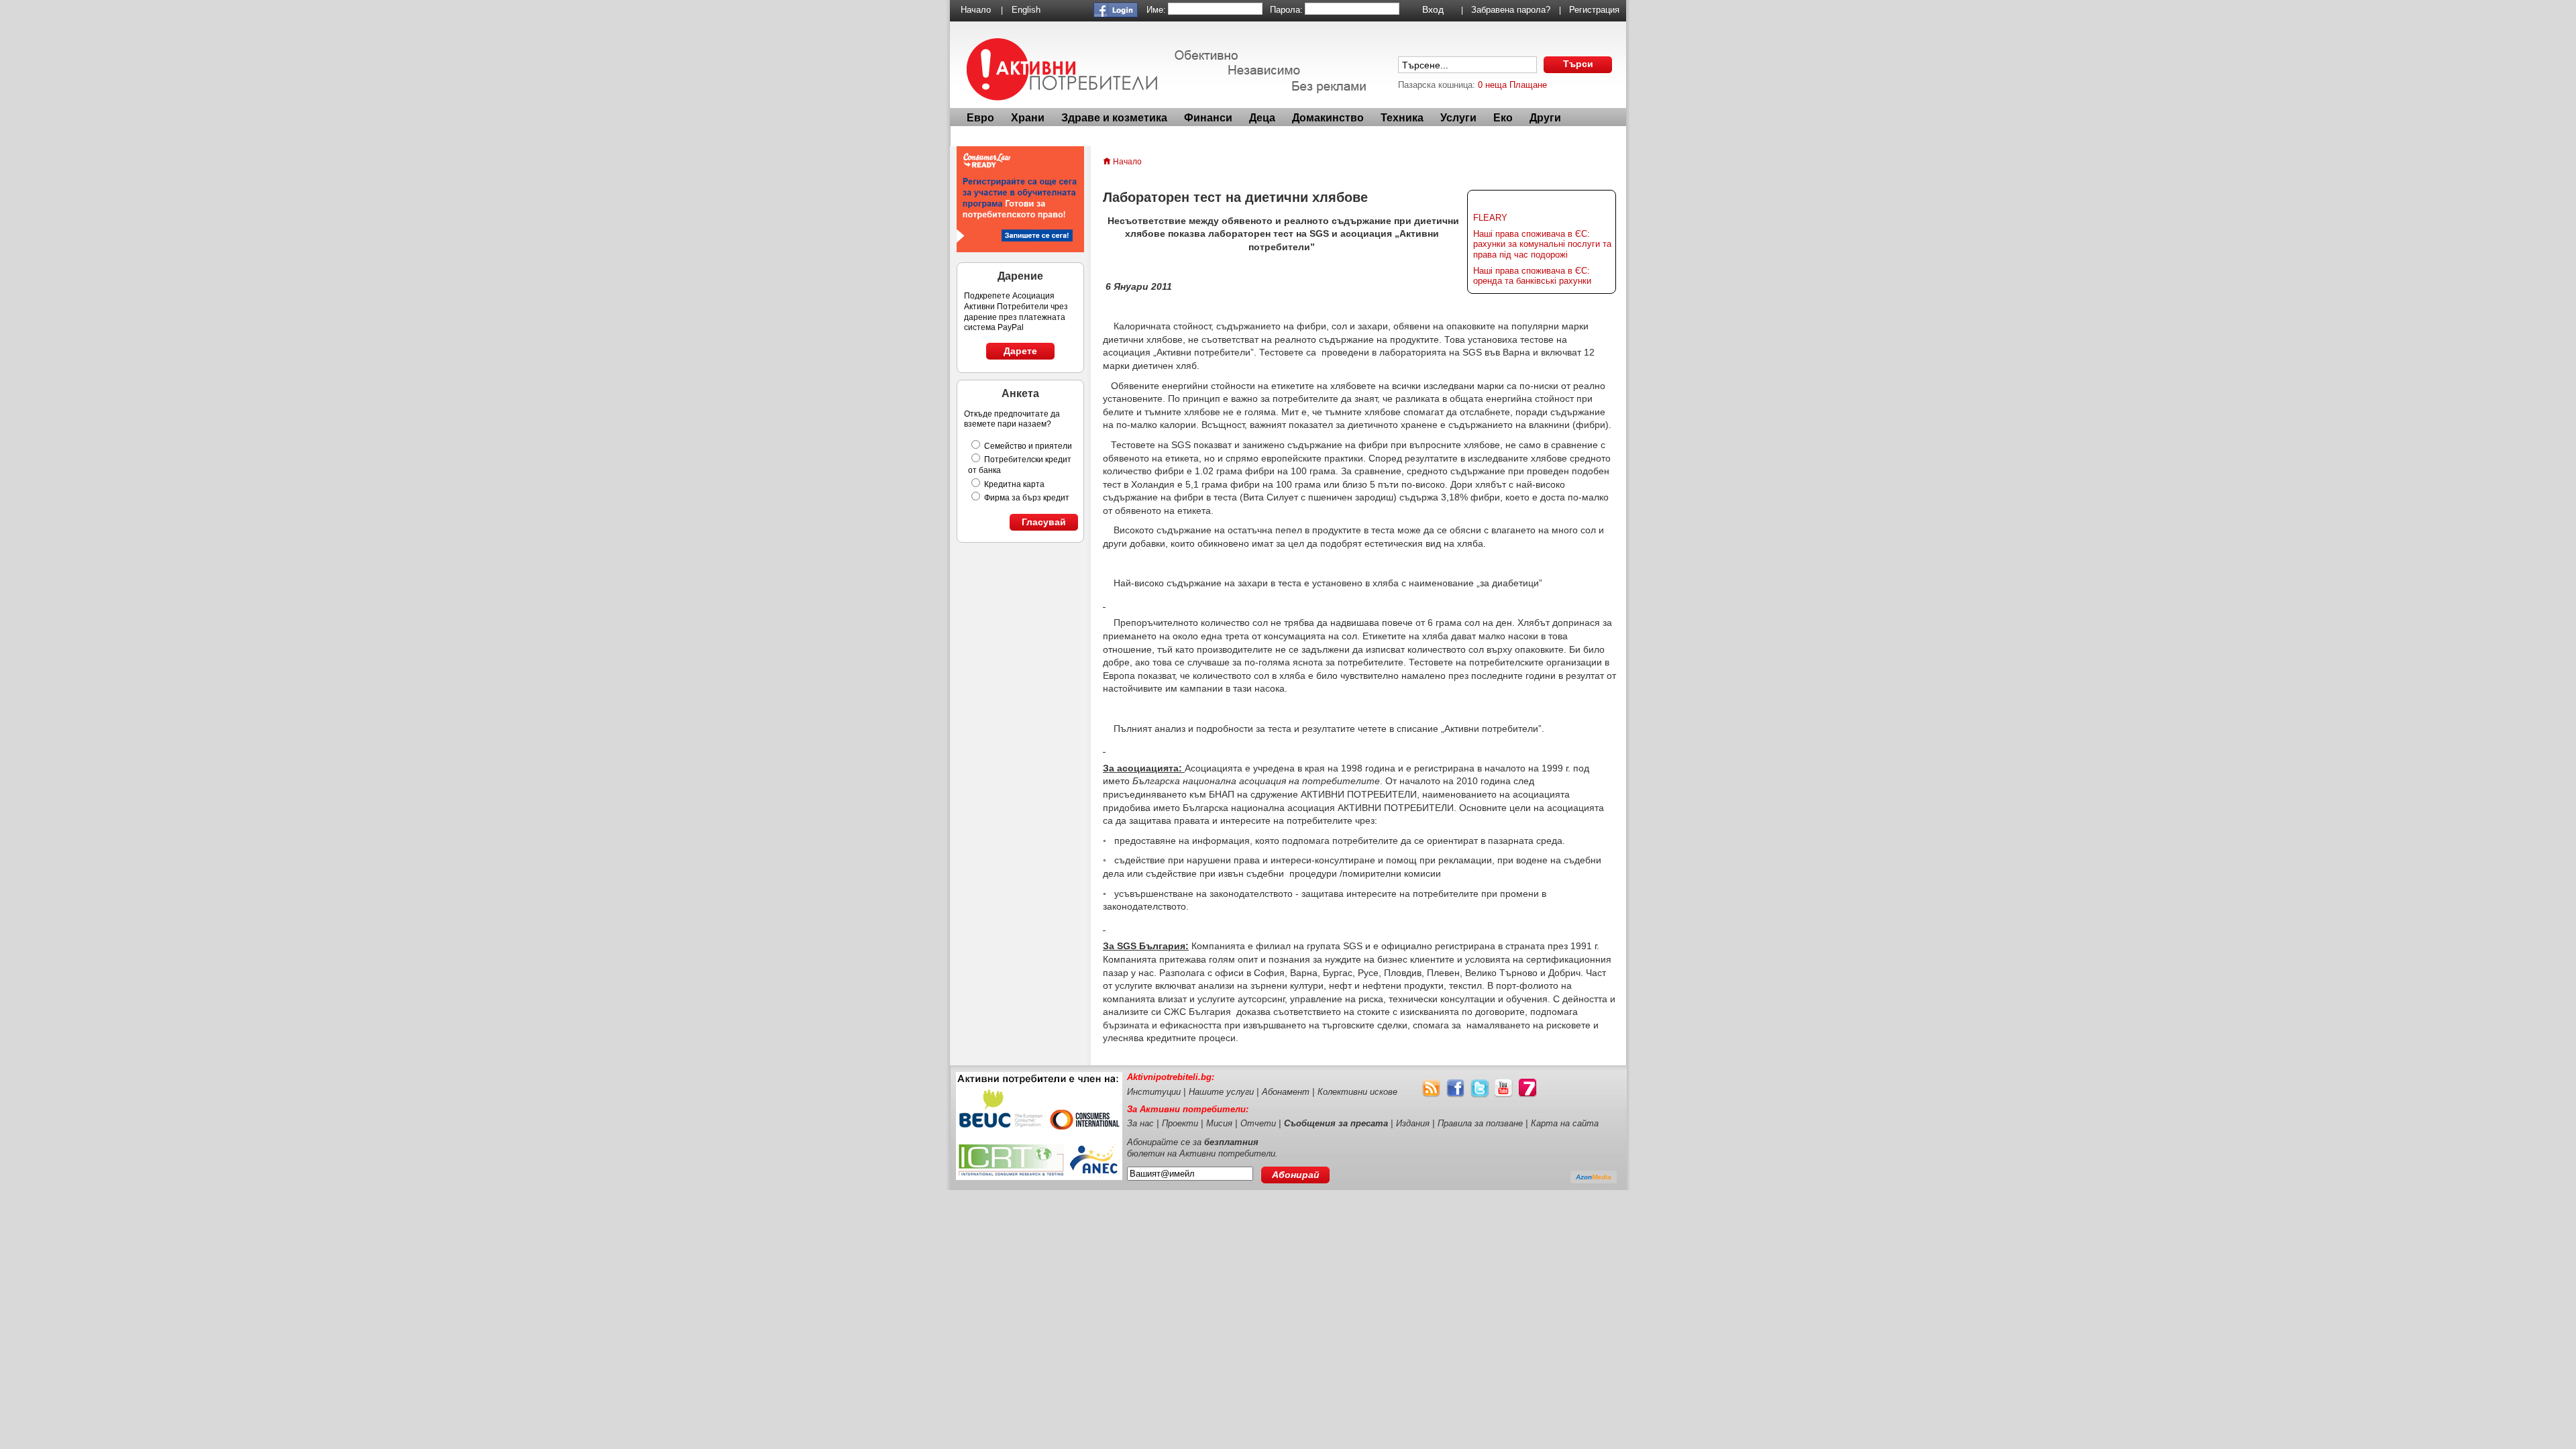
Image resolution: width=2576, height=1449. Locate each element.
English (1026, 10)
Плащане (1528, 85)
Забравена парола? (1511, 10)
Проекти (1180, 1123)
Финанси (1208, 118)
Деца (1262, 118)
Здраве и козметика (1114, 118)
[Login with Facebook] (1116, 14)
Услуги (1458, 118)
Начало (976, 10)
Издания (1413, 1123)
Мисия (1219, 1123)
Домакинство (1328, 118)
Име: (1156, 10)
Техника (1402, 118)
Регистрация (1594, 10)
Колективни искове (1357, 1092)
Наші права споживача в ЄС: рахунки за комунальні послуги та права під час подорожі (1542, 244)
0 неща (1492, 85)
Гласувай (1044, 522)
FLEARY (1490, 218)
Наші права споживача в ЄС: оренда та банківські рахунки (1532, 276)
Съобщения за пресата (1336, 1123)
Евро (980, 118)
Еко (1503, 118)
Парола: (1286, 10)
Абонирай (1296, 1175)
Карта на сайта (1565, 1123)
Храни (1028, 118)
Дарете (1020, 351)
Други (1545, 118)
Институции (1154, 1092)
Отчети (1258, 1123)
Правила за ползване (1480, 1123)
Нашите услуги (1221, 1092)
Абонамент (1286, 1092)
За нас (1140, 1123)
